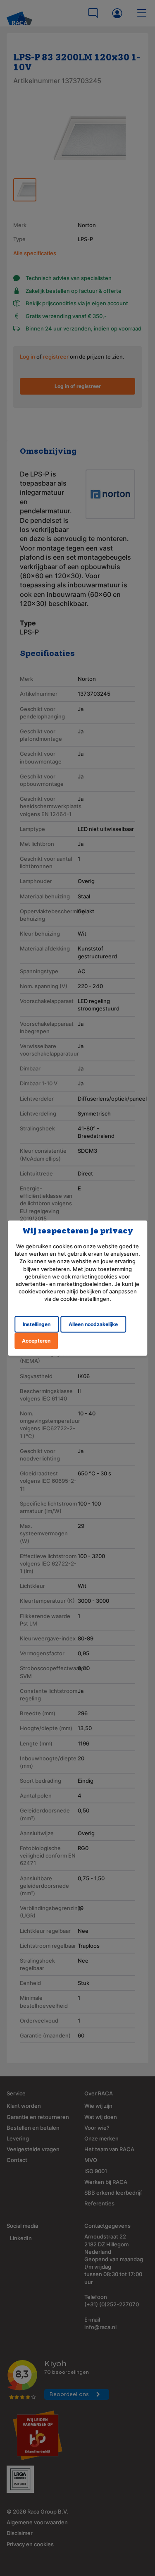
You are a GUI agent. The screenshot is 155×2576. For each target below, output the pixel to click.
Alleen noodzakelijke (93, 1324)
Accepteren (36, 1340)
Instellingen (37, 1324)
